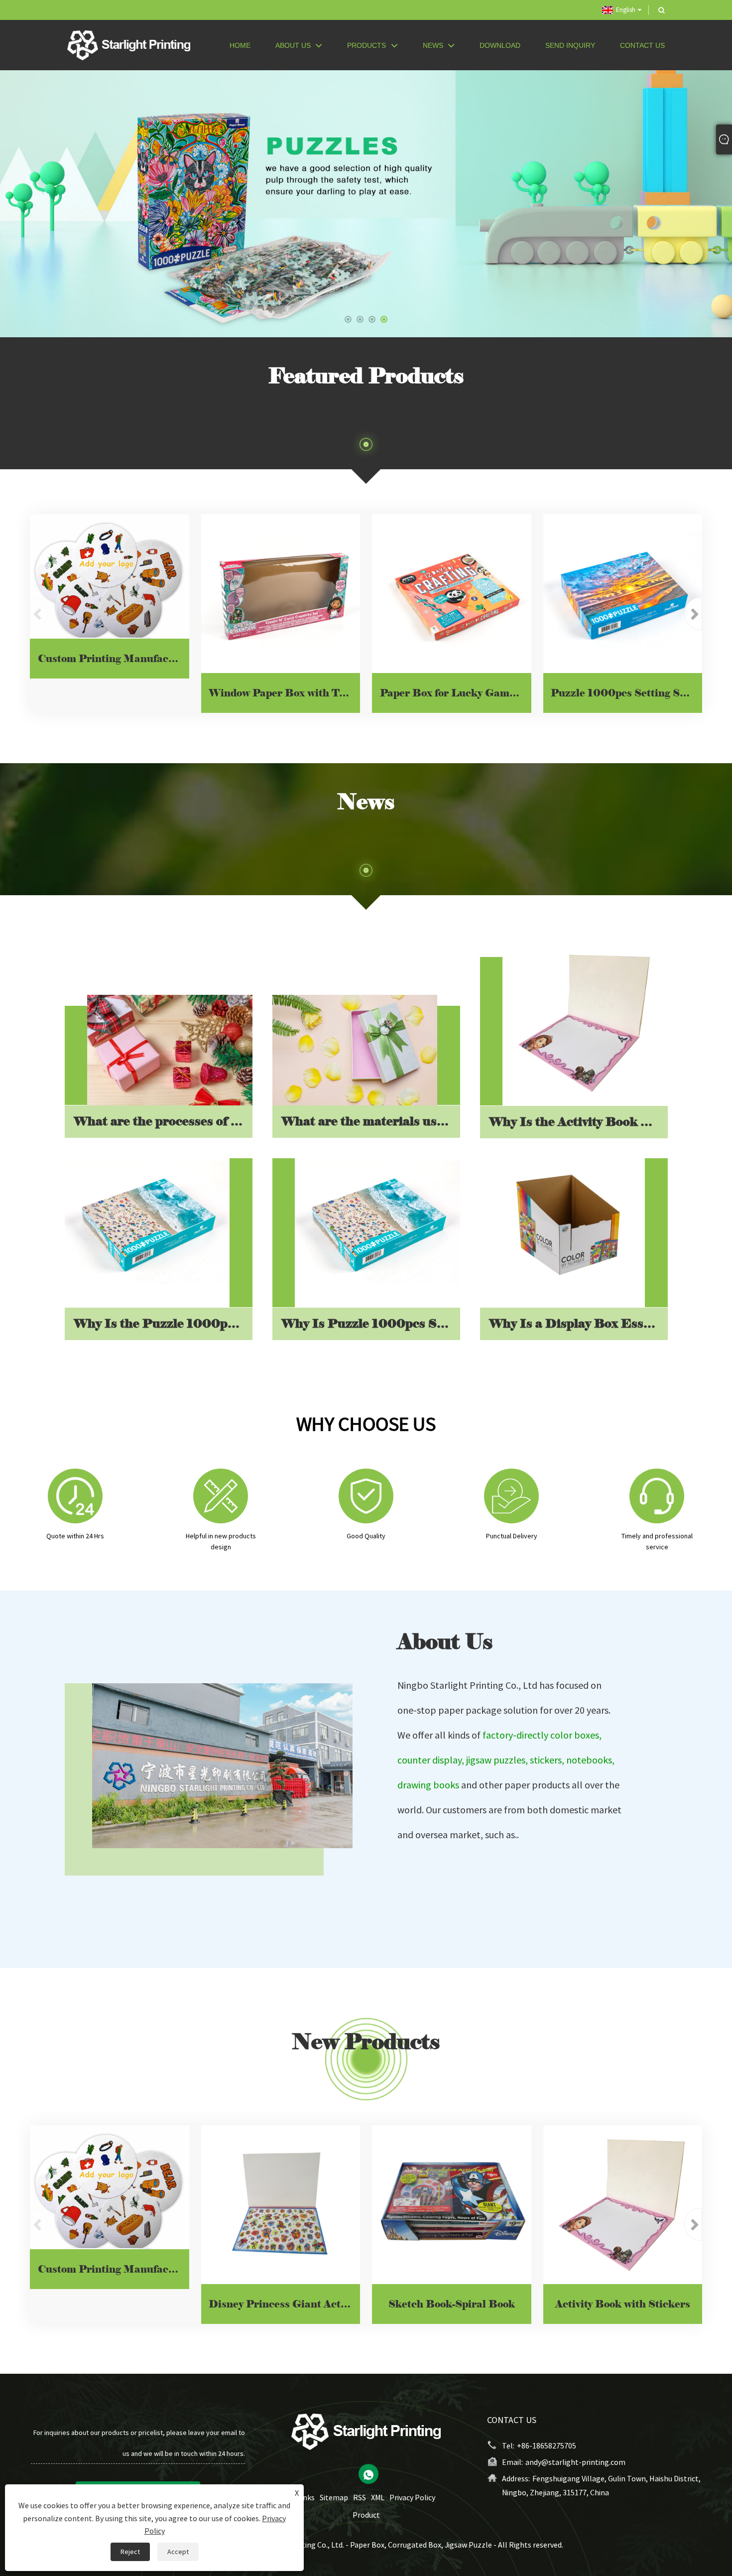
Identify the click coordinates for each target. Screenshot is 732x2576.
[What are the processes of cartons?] (170, 1050)
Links (306, 2497)
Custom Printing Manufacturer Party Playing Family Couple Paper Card (114, 659)
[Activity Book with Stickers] (623, 2205)
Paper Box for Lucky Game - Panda (456, 693)
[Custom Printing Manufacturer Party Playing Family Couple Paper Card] (110, 576)
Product (366, 2515)
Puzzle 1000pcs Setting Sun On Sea (626, 693)
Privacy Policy (412, 2497)
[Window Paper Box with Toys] (281, 594)
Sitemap (334, 2497)
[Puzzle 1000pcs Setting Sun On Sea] (623, 594)
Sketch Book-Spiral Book (452, 2304)
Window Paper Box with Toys (282, 693)
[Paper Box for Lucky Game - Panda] (452, 594)
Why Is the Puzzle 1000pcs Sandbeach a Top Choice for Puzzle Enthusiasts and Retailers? (163, 1323)
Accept (178, 2552)
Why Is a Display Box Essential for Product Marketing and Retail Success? (578, 1323)
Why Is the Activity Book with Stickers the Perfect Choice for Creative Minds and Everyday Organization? (578, 1122)
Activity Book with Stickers (623, 2304)
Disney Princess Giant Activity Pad (284, 2304)
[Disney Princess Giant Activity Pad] (281, 2205)
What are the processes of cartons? (163, 1122)
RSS (360, 2497)
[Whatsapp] (368, 2474)
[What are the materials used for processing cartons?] (355, 1050)
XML (378, 2497)
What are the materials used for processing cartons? (370, 1122)
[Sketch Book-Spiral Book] (452, 2205)
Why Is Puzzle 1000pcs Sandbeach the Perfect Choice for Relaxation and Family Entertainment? (370, 1323)
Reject (130, 2552)
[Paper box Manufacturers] (366, 203)
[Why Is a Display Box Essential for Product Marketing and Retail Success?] (563, 1224)
